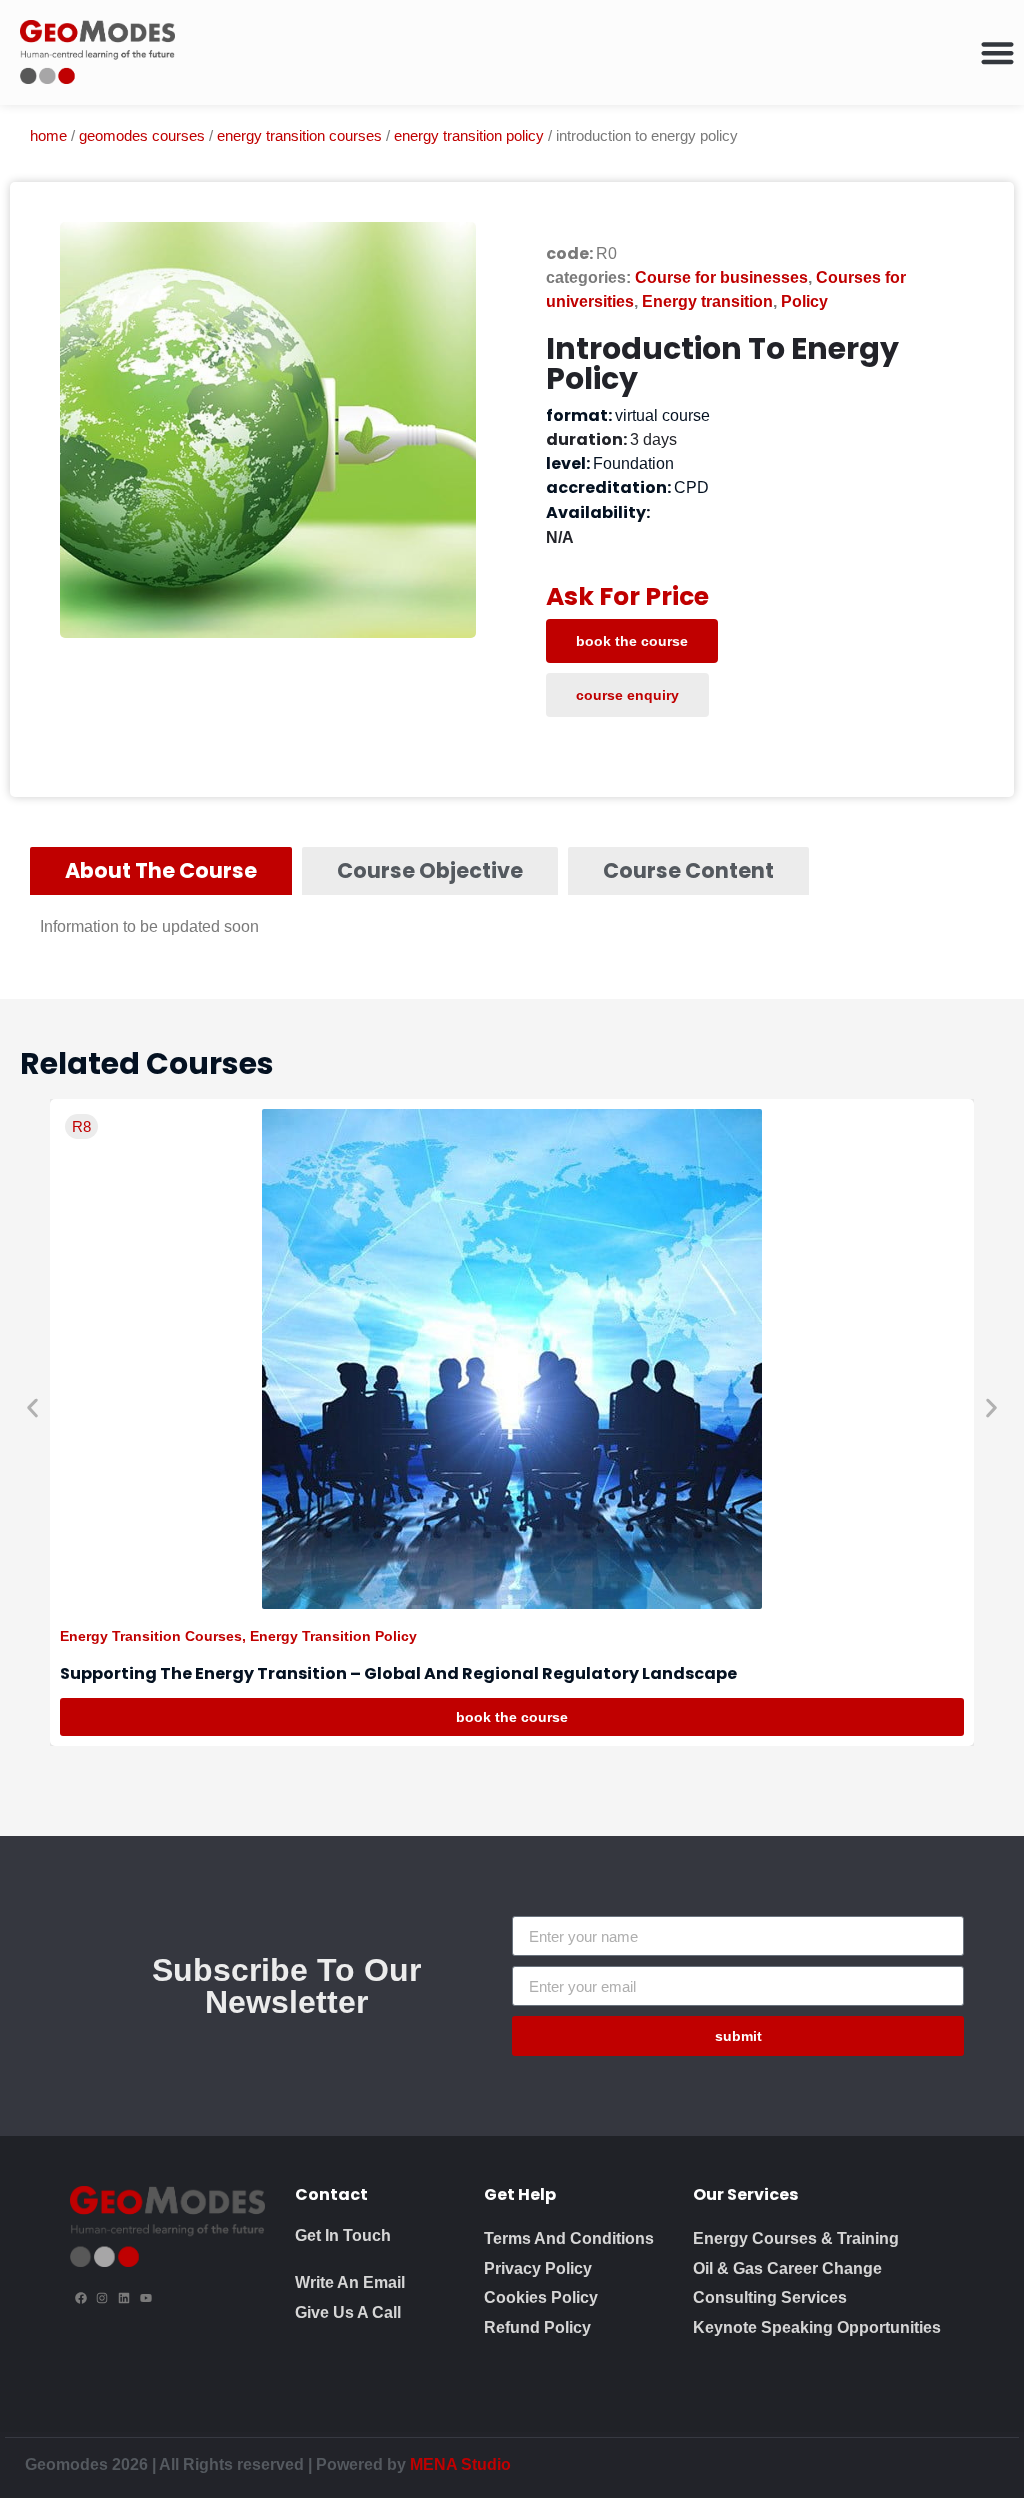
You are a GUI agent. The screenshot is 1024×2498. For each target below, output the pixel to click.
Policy (804, 301)
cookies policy (541, 2297)
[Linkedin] (124, 2298)
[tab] (161, 871)
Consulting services (770, 2297)
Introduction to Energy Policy (722, 363)
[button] (32, 1407)
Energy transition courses (299, 136)
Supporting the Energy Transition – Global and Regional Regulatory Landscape (398, 1673)
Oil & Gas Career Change (787, 2268)
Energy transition (707, 301)
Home (48, 136)
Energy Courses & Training (796, 2238)
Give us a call (348, 2312)
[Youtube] (146, 2298)
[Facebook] (81, 2298)
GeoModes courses (142, 136)
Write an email (350, 2282)
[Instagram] (103, 2298)
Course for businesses (721, 277)
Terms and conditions (569, 2238)
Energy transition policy (469, 136)
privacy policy (538, 2268)
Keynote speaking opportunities (817, 2327)
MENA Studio (460, 2464)
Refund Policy (537, 2327)
